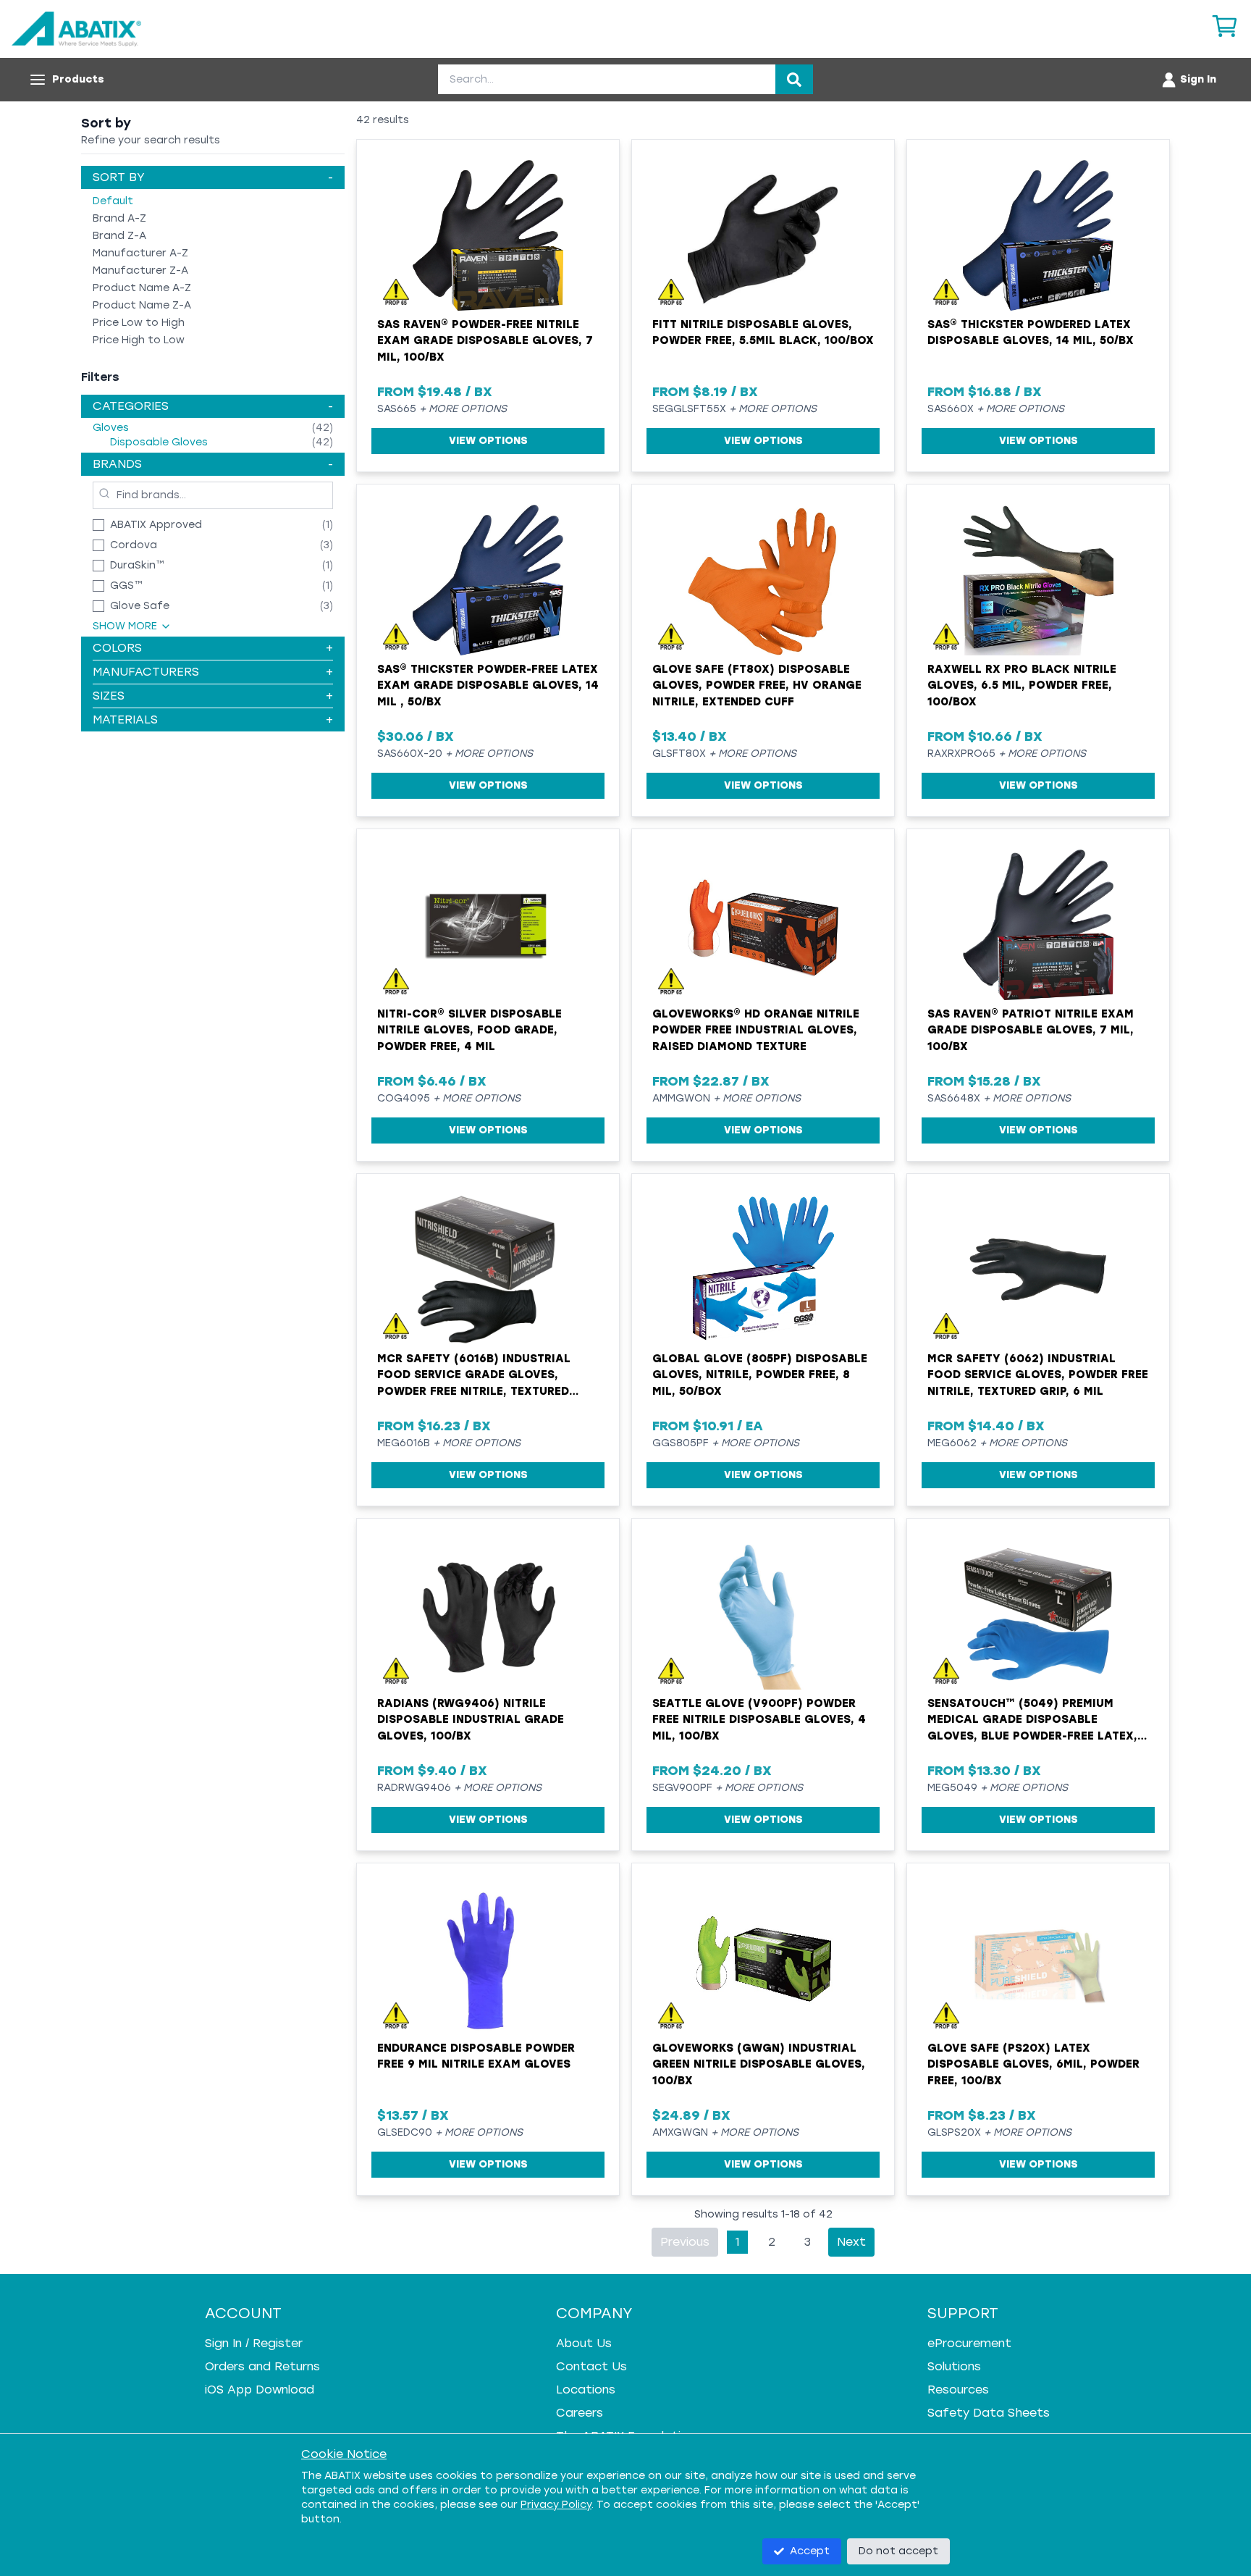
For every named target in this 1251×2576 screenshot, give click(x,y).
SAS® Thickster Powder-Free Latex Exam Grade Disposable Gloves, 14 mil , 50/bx (488, 685)
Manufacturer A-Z (140, 253)
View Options (488, 441)
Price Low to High (139, 323)
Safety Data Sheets (989, 2413)
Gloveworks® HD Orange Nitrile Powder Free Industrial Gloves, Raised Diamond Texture (756, 1030)
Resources (958, 2390)
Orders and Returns (262, 2366)
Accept (810, 2551)
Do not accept (898, 2551)
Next (851, 2242)
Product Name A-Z (142, 288)
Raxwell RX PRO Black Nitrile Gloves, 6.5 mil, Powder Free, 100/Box (1022, 685)
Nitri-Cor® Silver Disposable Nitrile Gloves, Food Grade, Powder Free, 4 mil (469, 1030)
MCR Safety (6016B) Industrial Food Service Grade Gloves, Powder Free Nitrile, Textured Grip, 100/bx (474, 1376)
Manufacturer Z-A (140, 270)
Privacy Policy (556, 2505)
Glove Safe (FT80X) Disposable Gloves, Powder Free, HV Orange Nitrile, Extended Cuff (757, 685)
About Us (584, 2343)
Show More (125, 626)
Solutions (954, 2366)
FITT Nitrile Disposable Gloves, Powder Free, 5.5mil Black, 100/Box (763, 333)
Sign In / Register (254, 2343)
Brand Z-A (119, 236)
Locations (586, 2390)
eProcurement (969, 2343)
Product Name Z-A (142, 305)
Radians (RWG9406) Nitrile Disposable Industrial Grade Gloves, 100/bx (471, 1720)
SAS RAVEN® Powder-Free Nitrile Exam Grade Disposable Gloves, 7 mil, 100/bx (485, 341)
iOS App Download (260, 2390)
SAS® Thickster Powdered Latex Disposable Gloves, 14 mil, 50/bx (1031, 333)
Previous (685, 2242)
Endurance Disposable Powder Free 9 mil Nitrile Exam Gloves (476, 2056)
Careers (580, 2413)
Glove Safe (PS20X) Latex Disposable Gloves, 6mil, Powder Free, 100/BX (1033, 2064)
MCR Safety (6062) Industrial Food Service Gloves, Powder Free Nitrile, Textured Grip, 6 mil (1038, 1375)
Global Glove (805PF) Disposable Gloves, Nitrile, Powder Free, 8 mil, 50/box (760, 1375)
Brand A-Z (119, 218)
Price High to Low (139, 340)
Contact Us (591, 2366)
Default (113, 201)
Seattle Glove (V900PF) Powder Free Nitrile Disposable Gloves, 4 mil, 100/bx (759, 1720)
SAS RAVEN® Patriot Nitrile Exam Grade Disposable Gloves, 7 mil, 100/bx (1031, 1030)
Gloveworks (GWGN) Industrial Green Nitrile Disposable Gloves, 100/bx (759, 2064)
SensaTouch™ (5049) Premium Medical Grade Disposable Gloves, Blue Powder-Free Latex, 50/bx (1032, 1721)
